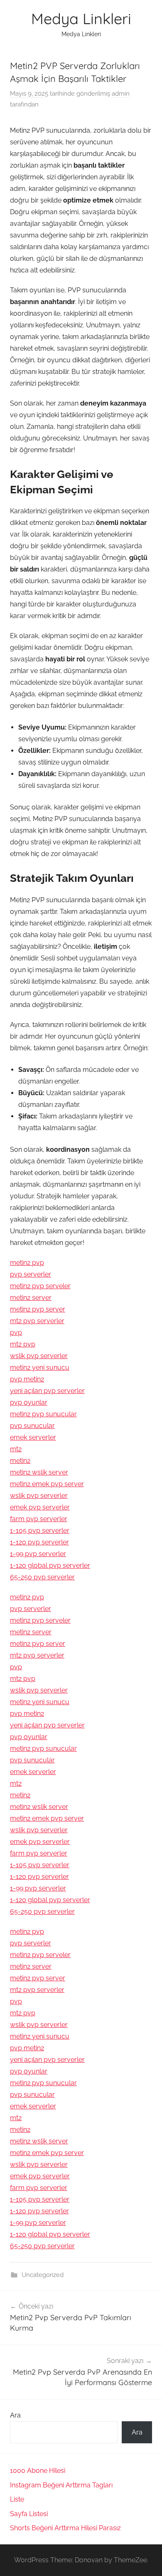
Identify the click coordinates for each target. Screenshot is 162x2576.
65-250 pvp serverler (42, 1577)
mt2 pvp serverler (37, 1321)
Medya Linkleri (81, 19)
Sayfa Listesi (29, 2514)
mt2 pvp (23, 1344)
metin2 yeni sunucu (40, 1367)
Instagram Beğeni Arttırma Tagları (61, 2485)
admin (121, 94)
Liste (17, 2499)
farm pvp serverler (39, 1519)
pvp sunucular (32, 1426)
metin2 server (31, 1298)
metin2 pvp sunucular (43, 1414)
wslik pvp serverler (39, 1356)
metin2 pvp (27, 1263)
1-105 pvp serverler (40, 1531)
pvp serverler (31, 1274)
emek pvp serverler (40, 1507)
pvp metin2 (27, 1379)
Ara (15, 2415)
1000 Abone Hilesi (38, 2471)
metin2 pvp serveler (40, 1286)
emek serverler (33, 1437)
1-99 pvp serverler (38, 1554)
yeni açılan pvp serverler (47, 1391)
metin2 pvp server (38, 1309)
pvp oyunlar (29, 1402)
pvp (16, 1333)
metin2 (20, 1461)
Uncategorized (43, 2275)
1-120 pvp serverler (39, 1542)
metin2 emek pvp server (47, 1484)
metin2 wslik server (39, 1472)
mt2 (16, 1449)
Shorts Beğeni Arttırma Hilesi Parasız (65, 2528)
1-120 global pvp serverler (50, 1565)
